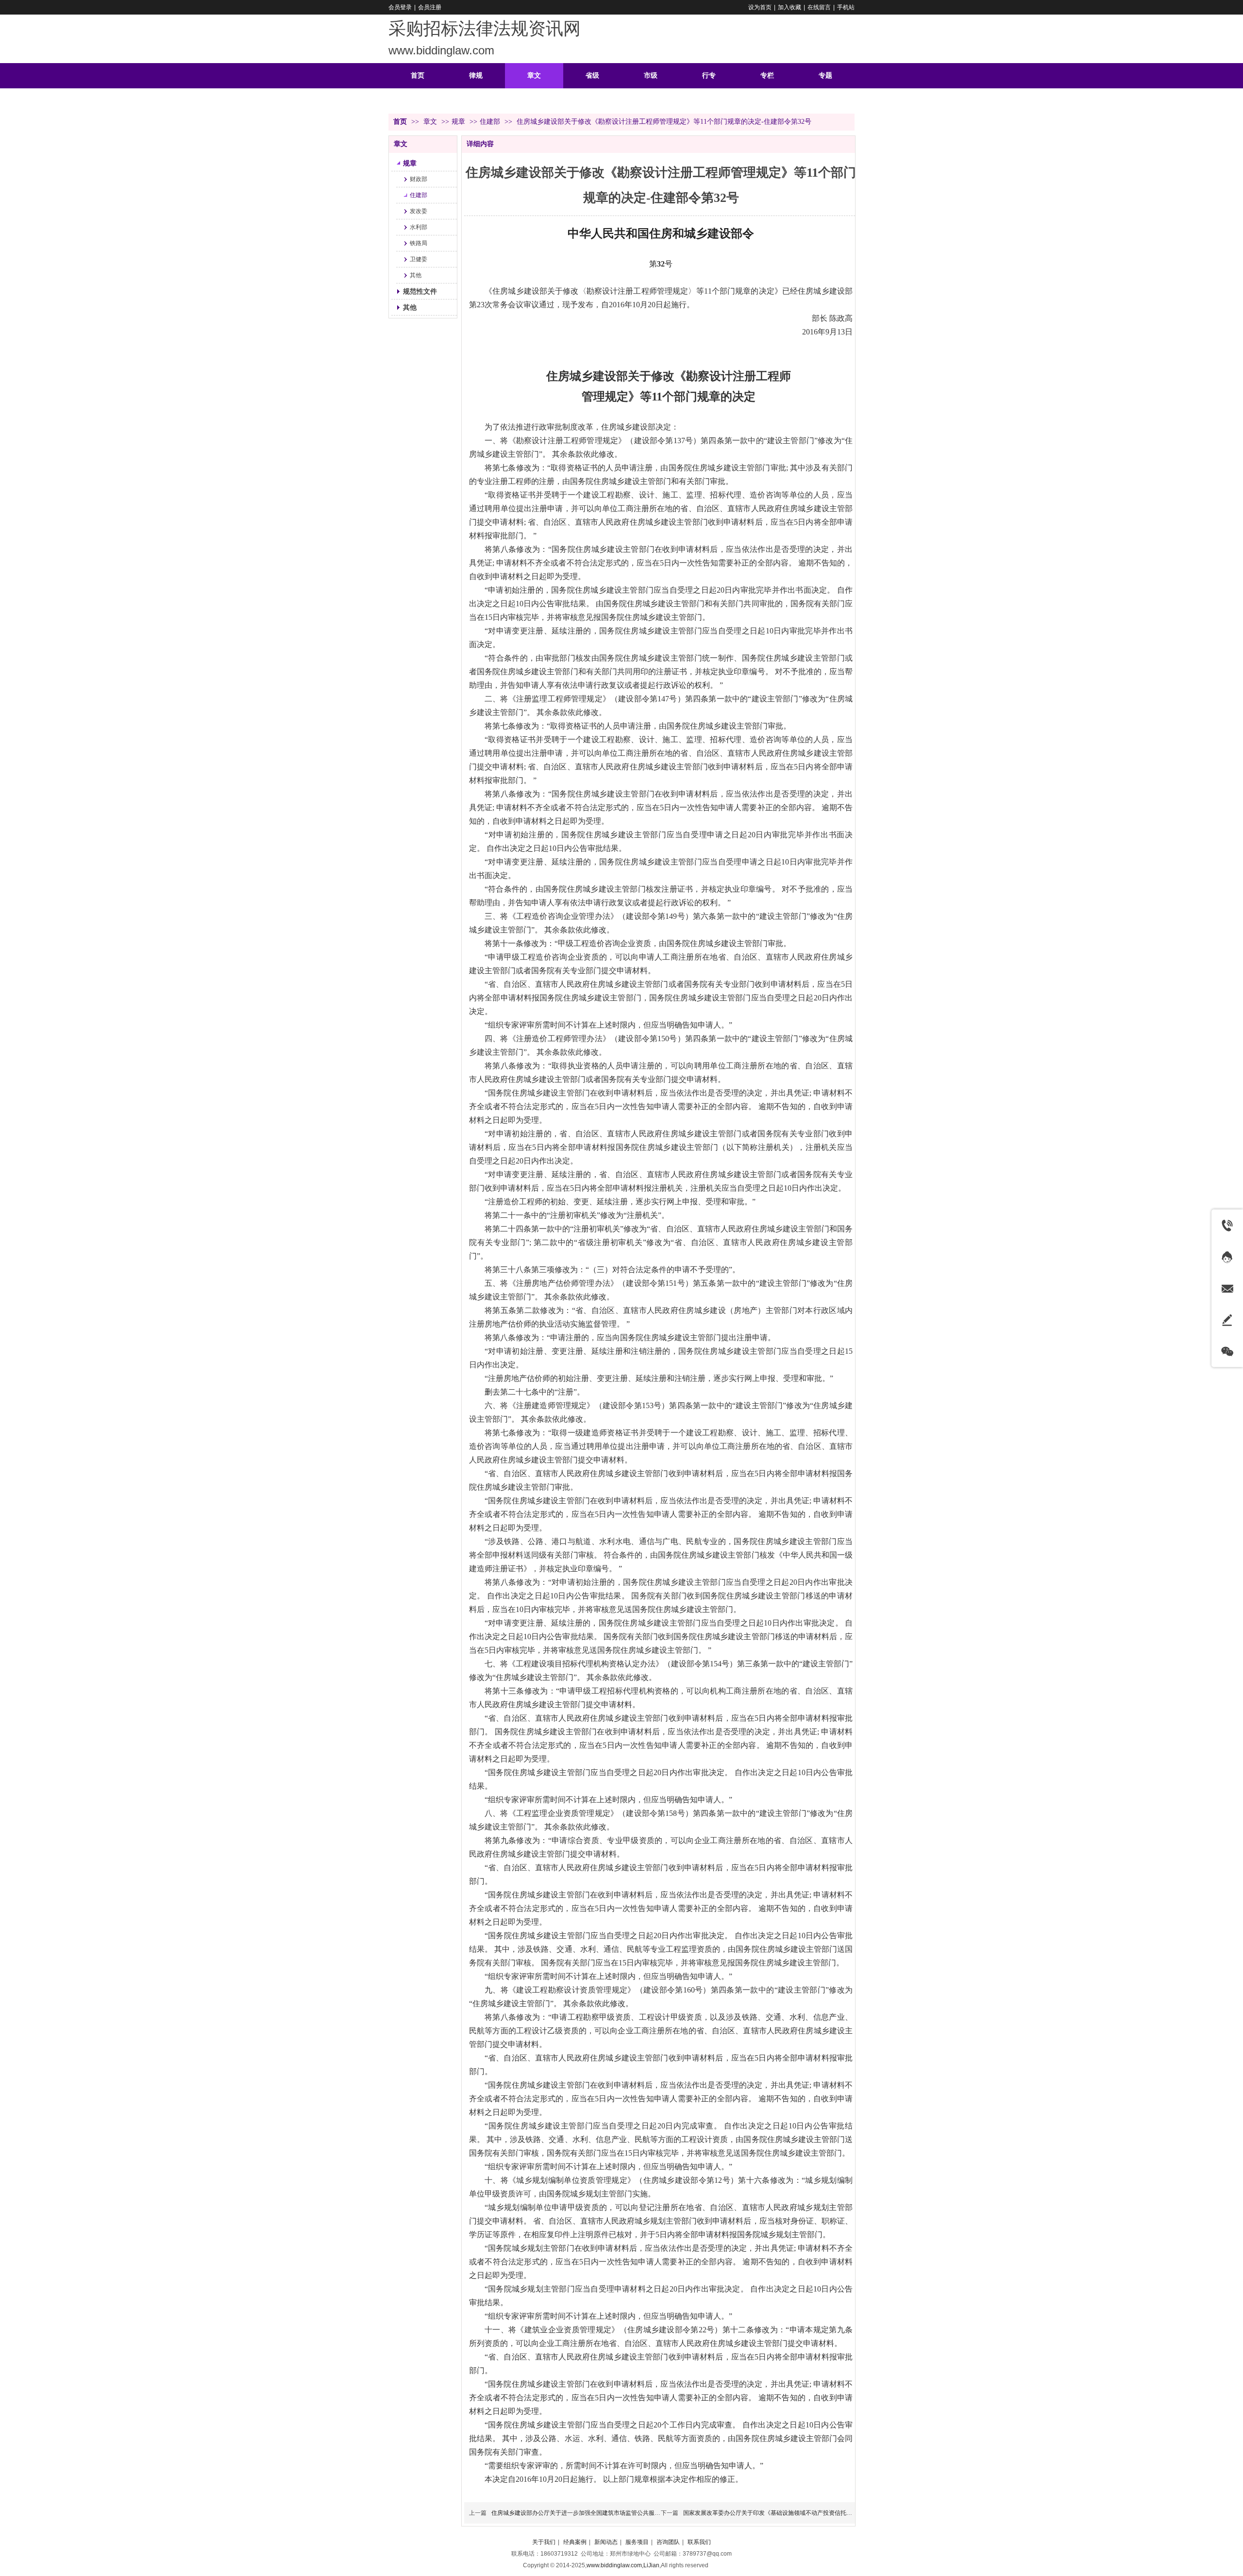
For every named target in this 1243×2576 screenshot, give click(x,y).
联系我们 (699, 2542)
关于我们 (544, 2542)
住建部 (490, 122)
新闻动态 (606, 2542)
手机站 (846, 7)
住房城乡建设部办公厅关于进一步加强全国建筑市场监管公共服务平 (579, 2513)
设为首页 (760, 7)
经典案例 (575, 2542)
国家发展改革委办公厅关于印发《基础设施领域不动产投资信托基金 (771, 2513)
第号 (661, 264)
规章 (458, 122)
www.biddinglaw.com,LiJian (623, 2565)
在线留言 (819, 7)
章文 (431, 122)
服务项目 (637, 2542)
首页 (400, 122)
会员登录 (400, 7)
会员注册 (430, 7)
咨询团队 (668, 2542)
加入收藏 (789, 7)
